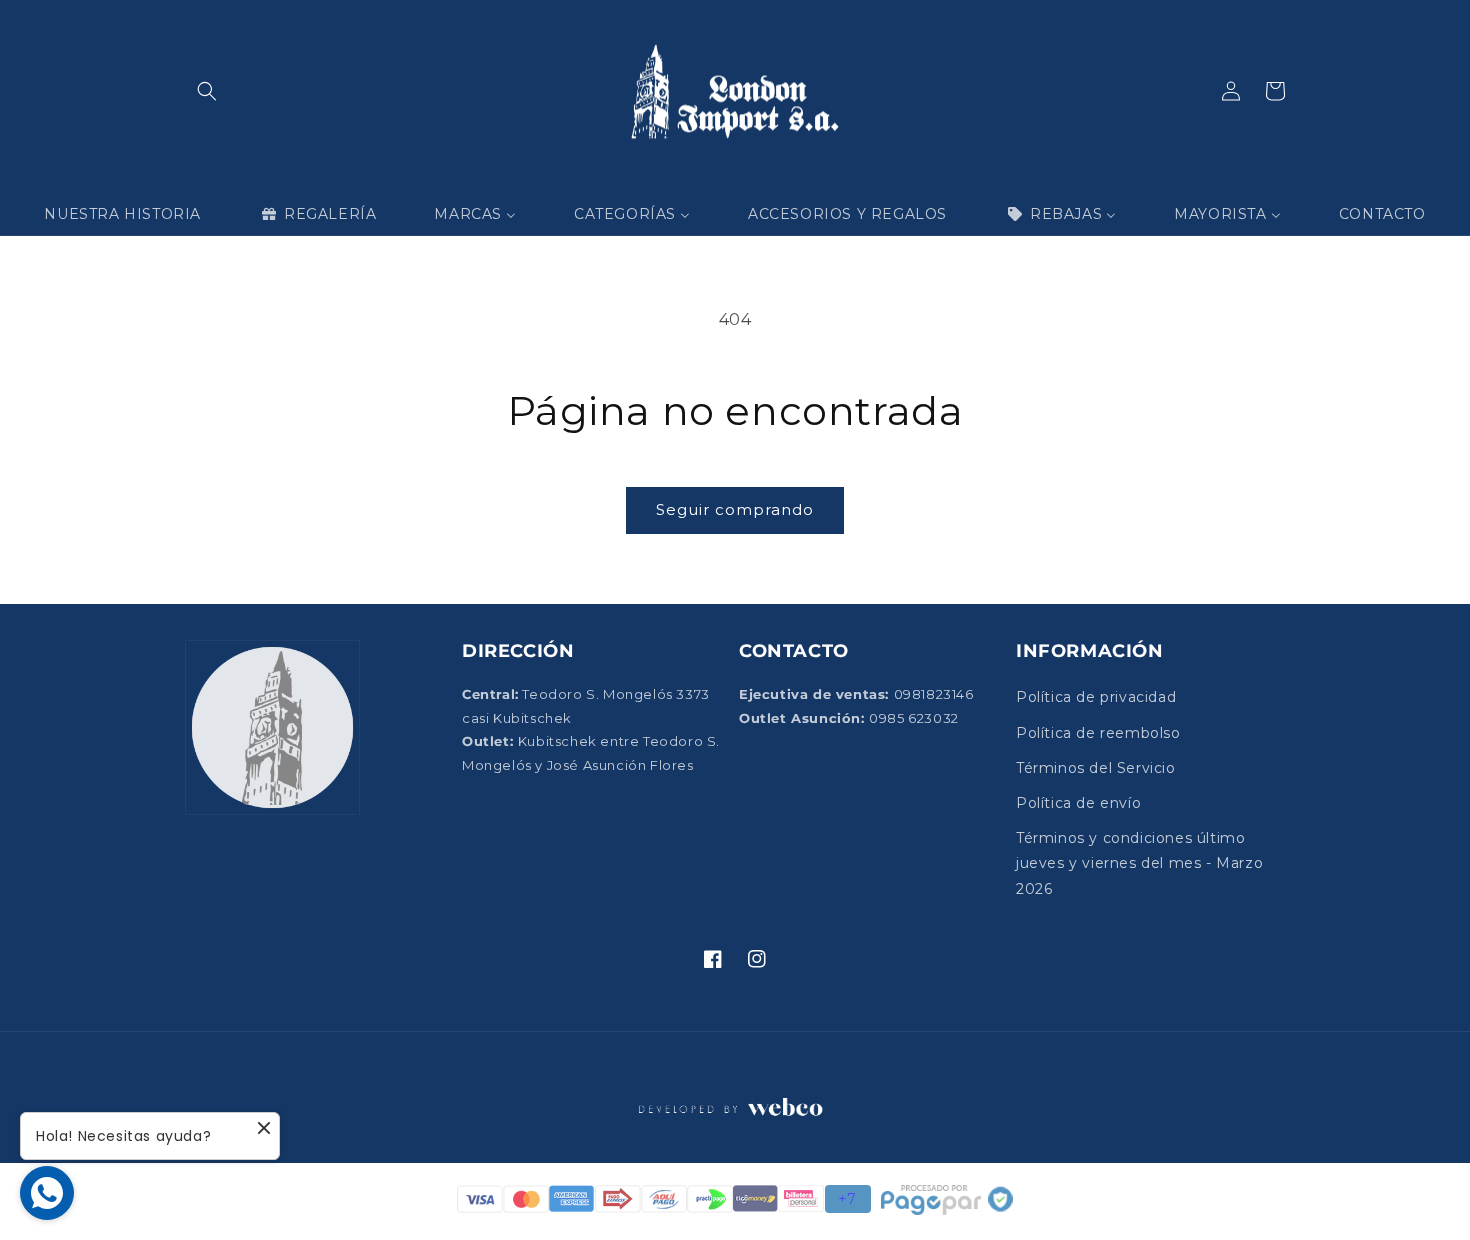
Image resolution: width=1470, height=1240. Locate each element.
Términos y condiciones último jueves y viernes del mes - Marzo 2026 (1139, 863)
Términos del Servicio (1096, 768)
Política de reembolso (1098, 733)
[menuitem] (122, 214)
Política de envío (1078, 803)
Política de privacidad (1096, 697)
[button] (207, 91)
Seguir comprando (735, 509)
